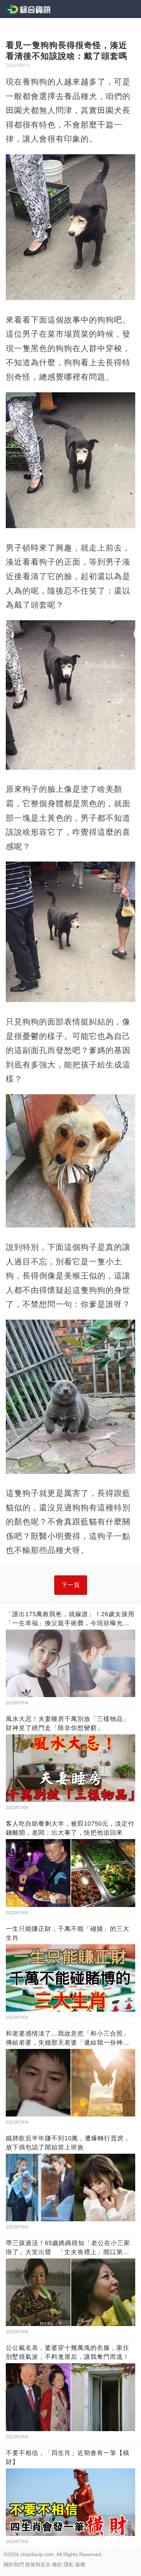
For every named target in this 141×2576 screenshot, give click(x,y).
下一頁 (71, 1585)
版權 (80, 2564)
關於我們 (14, 2564)
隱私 (69, 2564)
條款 (57, 2564)
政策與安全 (38, 2564)
